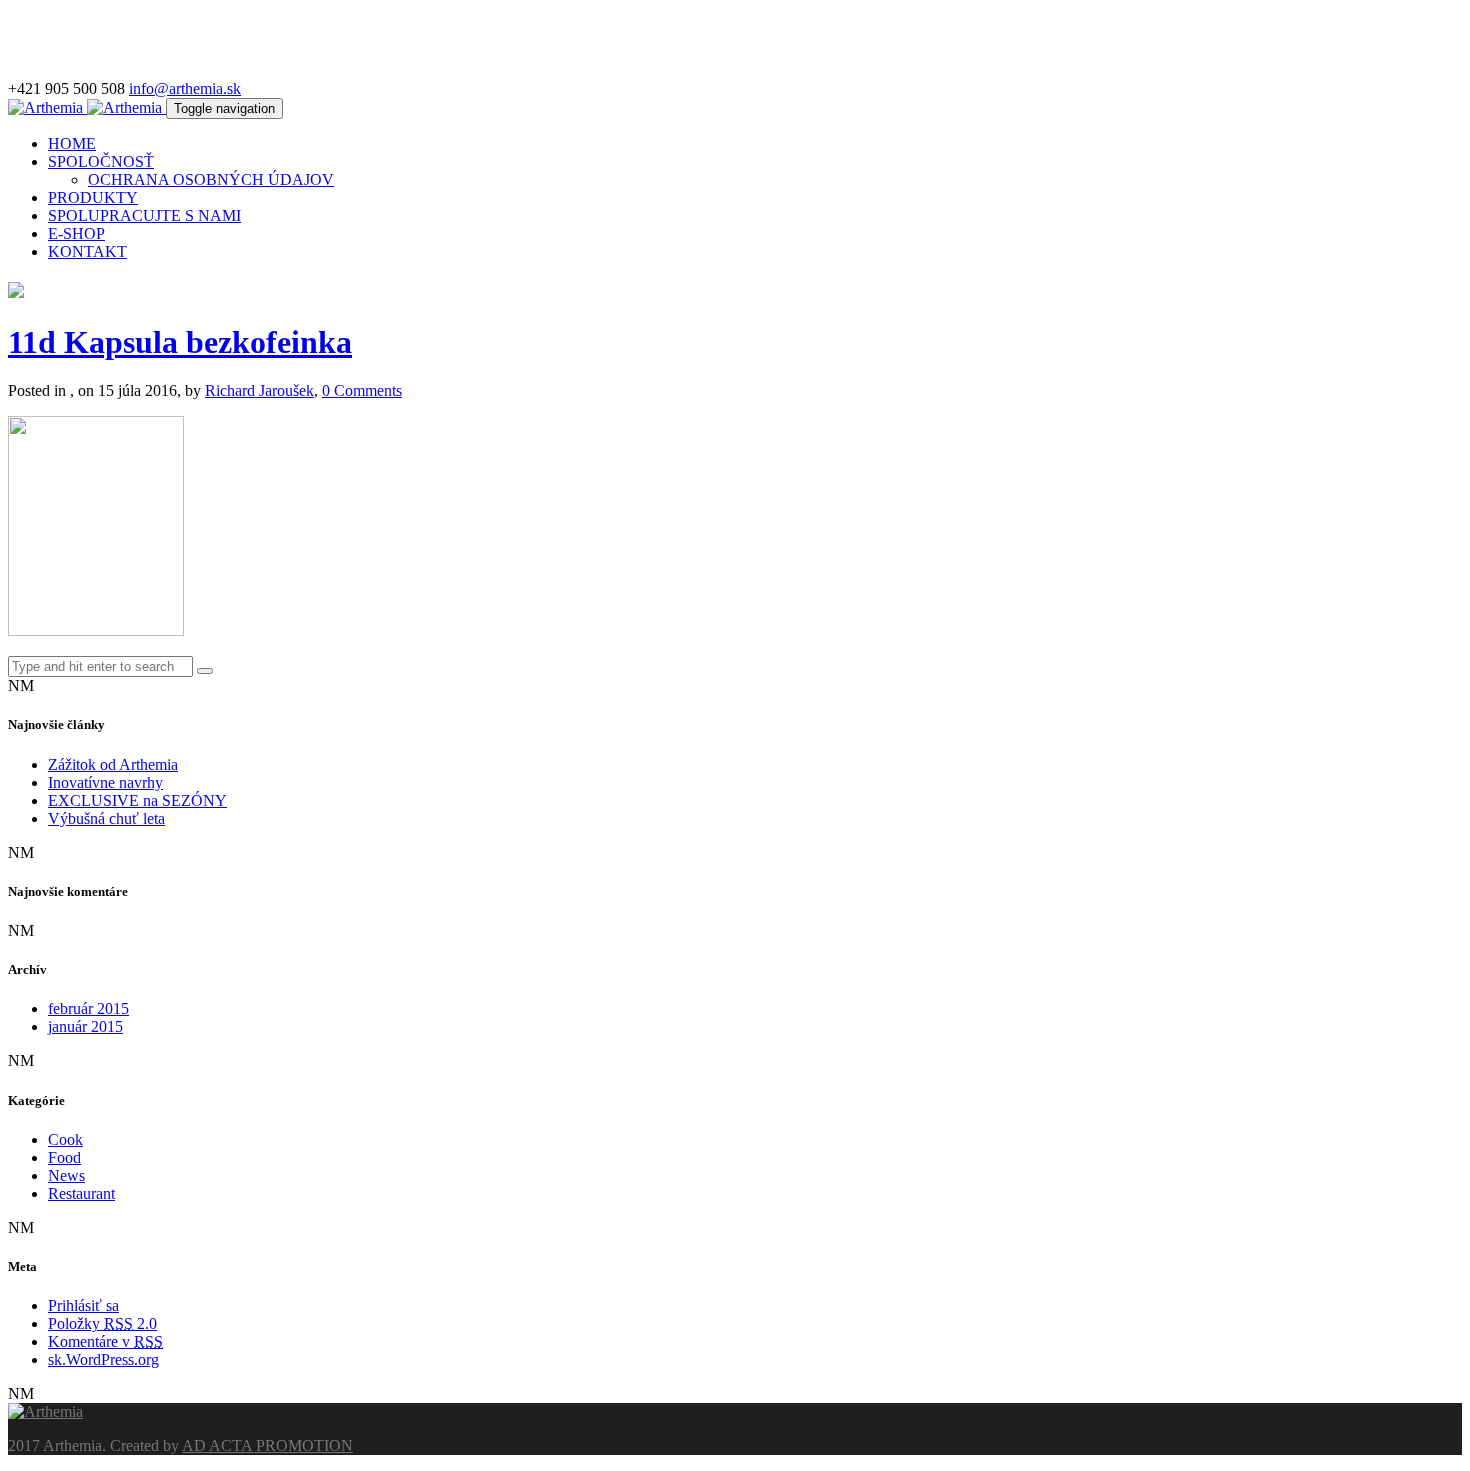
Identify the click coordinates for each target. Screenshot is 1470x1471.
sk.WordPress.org (103, 1359)
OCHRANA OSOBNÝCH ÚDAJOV (211, 179)
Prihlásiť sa (83, 1305)
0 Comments (362, 390)
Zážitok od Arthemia (113, 764)
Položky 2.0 (102, 1323)
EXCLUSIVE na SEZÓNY (137, 800)
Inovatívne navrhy (105, 782)
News (66, 1175)
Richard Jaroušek (259, 390)
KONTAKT (87, 251)
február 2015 (88, 1008)
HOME (72, 143)
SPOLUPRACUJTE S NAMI (144, 215)
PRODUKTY (93, 197)
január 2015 (85, 1026)
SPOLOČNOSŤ (101, 161)
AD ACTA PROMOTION (267, 1445)
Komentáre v (105, 1341)
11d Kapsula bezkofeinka (180, 342)
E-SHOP (76, 233)
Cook (65, 1139)
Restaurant (81, 1193)
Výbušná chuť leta (106, 818)
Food (64, 1157)
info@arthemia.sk (185, 88)
